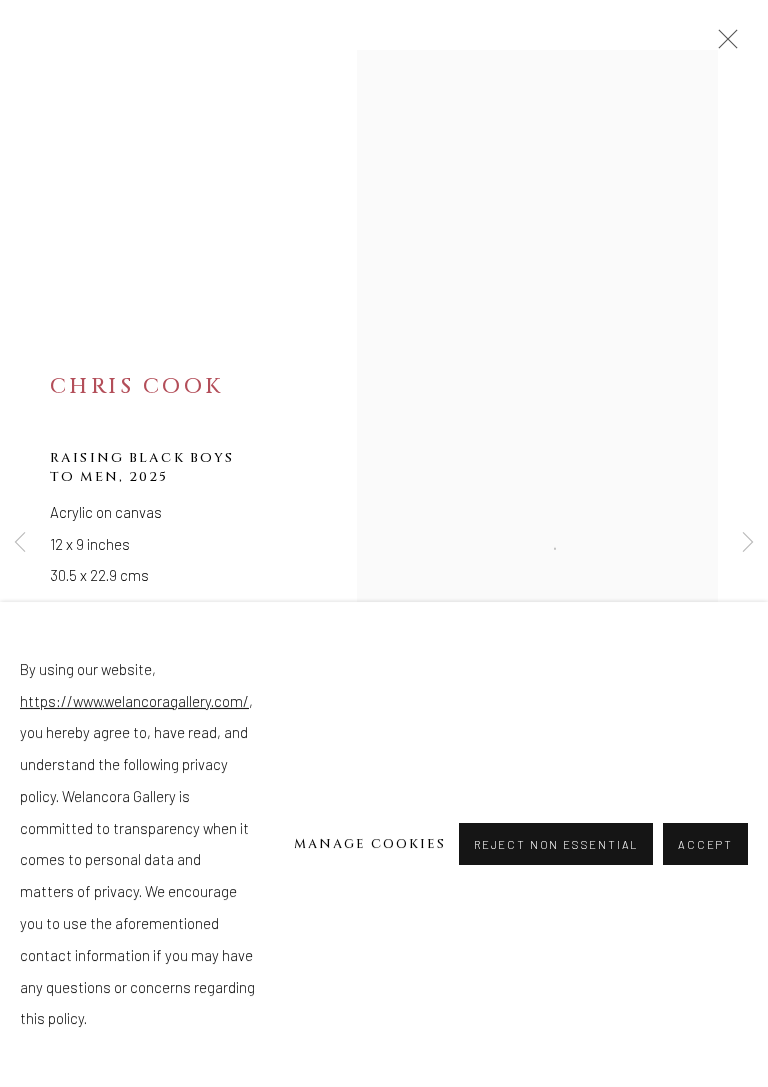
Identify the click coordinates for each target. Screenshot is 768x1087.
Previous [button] (20, 543)
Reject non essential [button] (556, 845)
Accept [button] (705, 845)
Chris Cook (136, 386)
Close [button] (723, 45)
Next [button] (748, 543)
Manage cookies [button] (370, 844)
